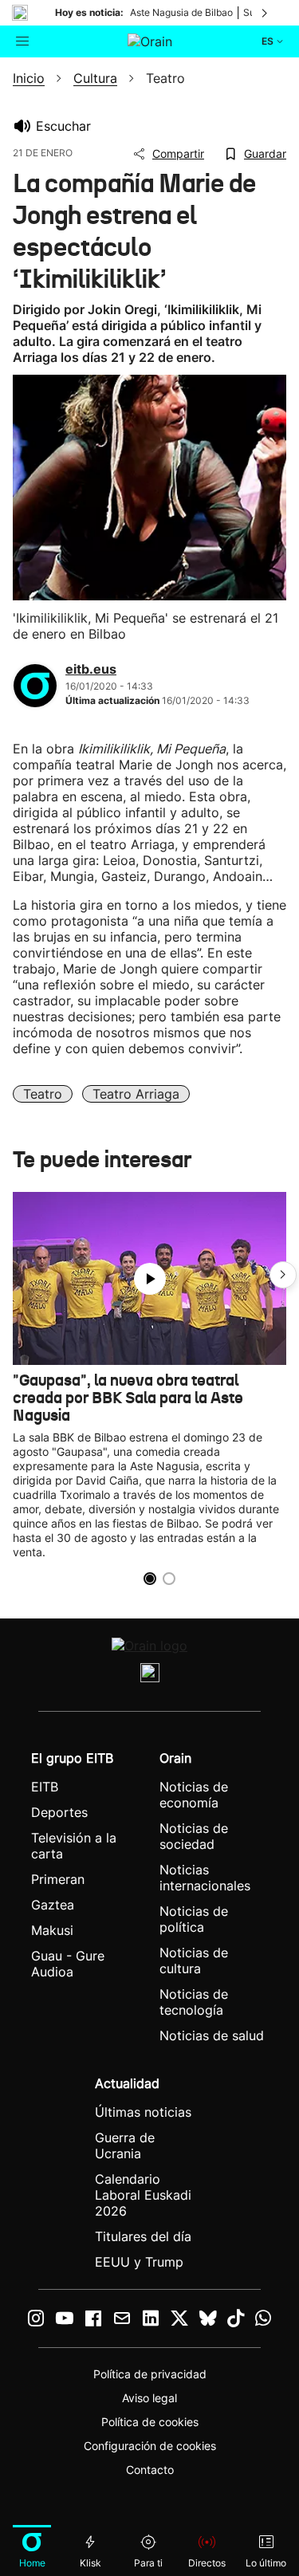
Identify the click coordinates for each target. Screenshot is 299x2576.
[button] (283, 1275)
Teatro (43, 1094)
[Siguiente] (266, 13)
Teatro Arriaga (136, 1094)
